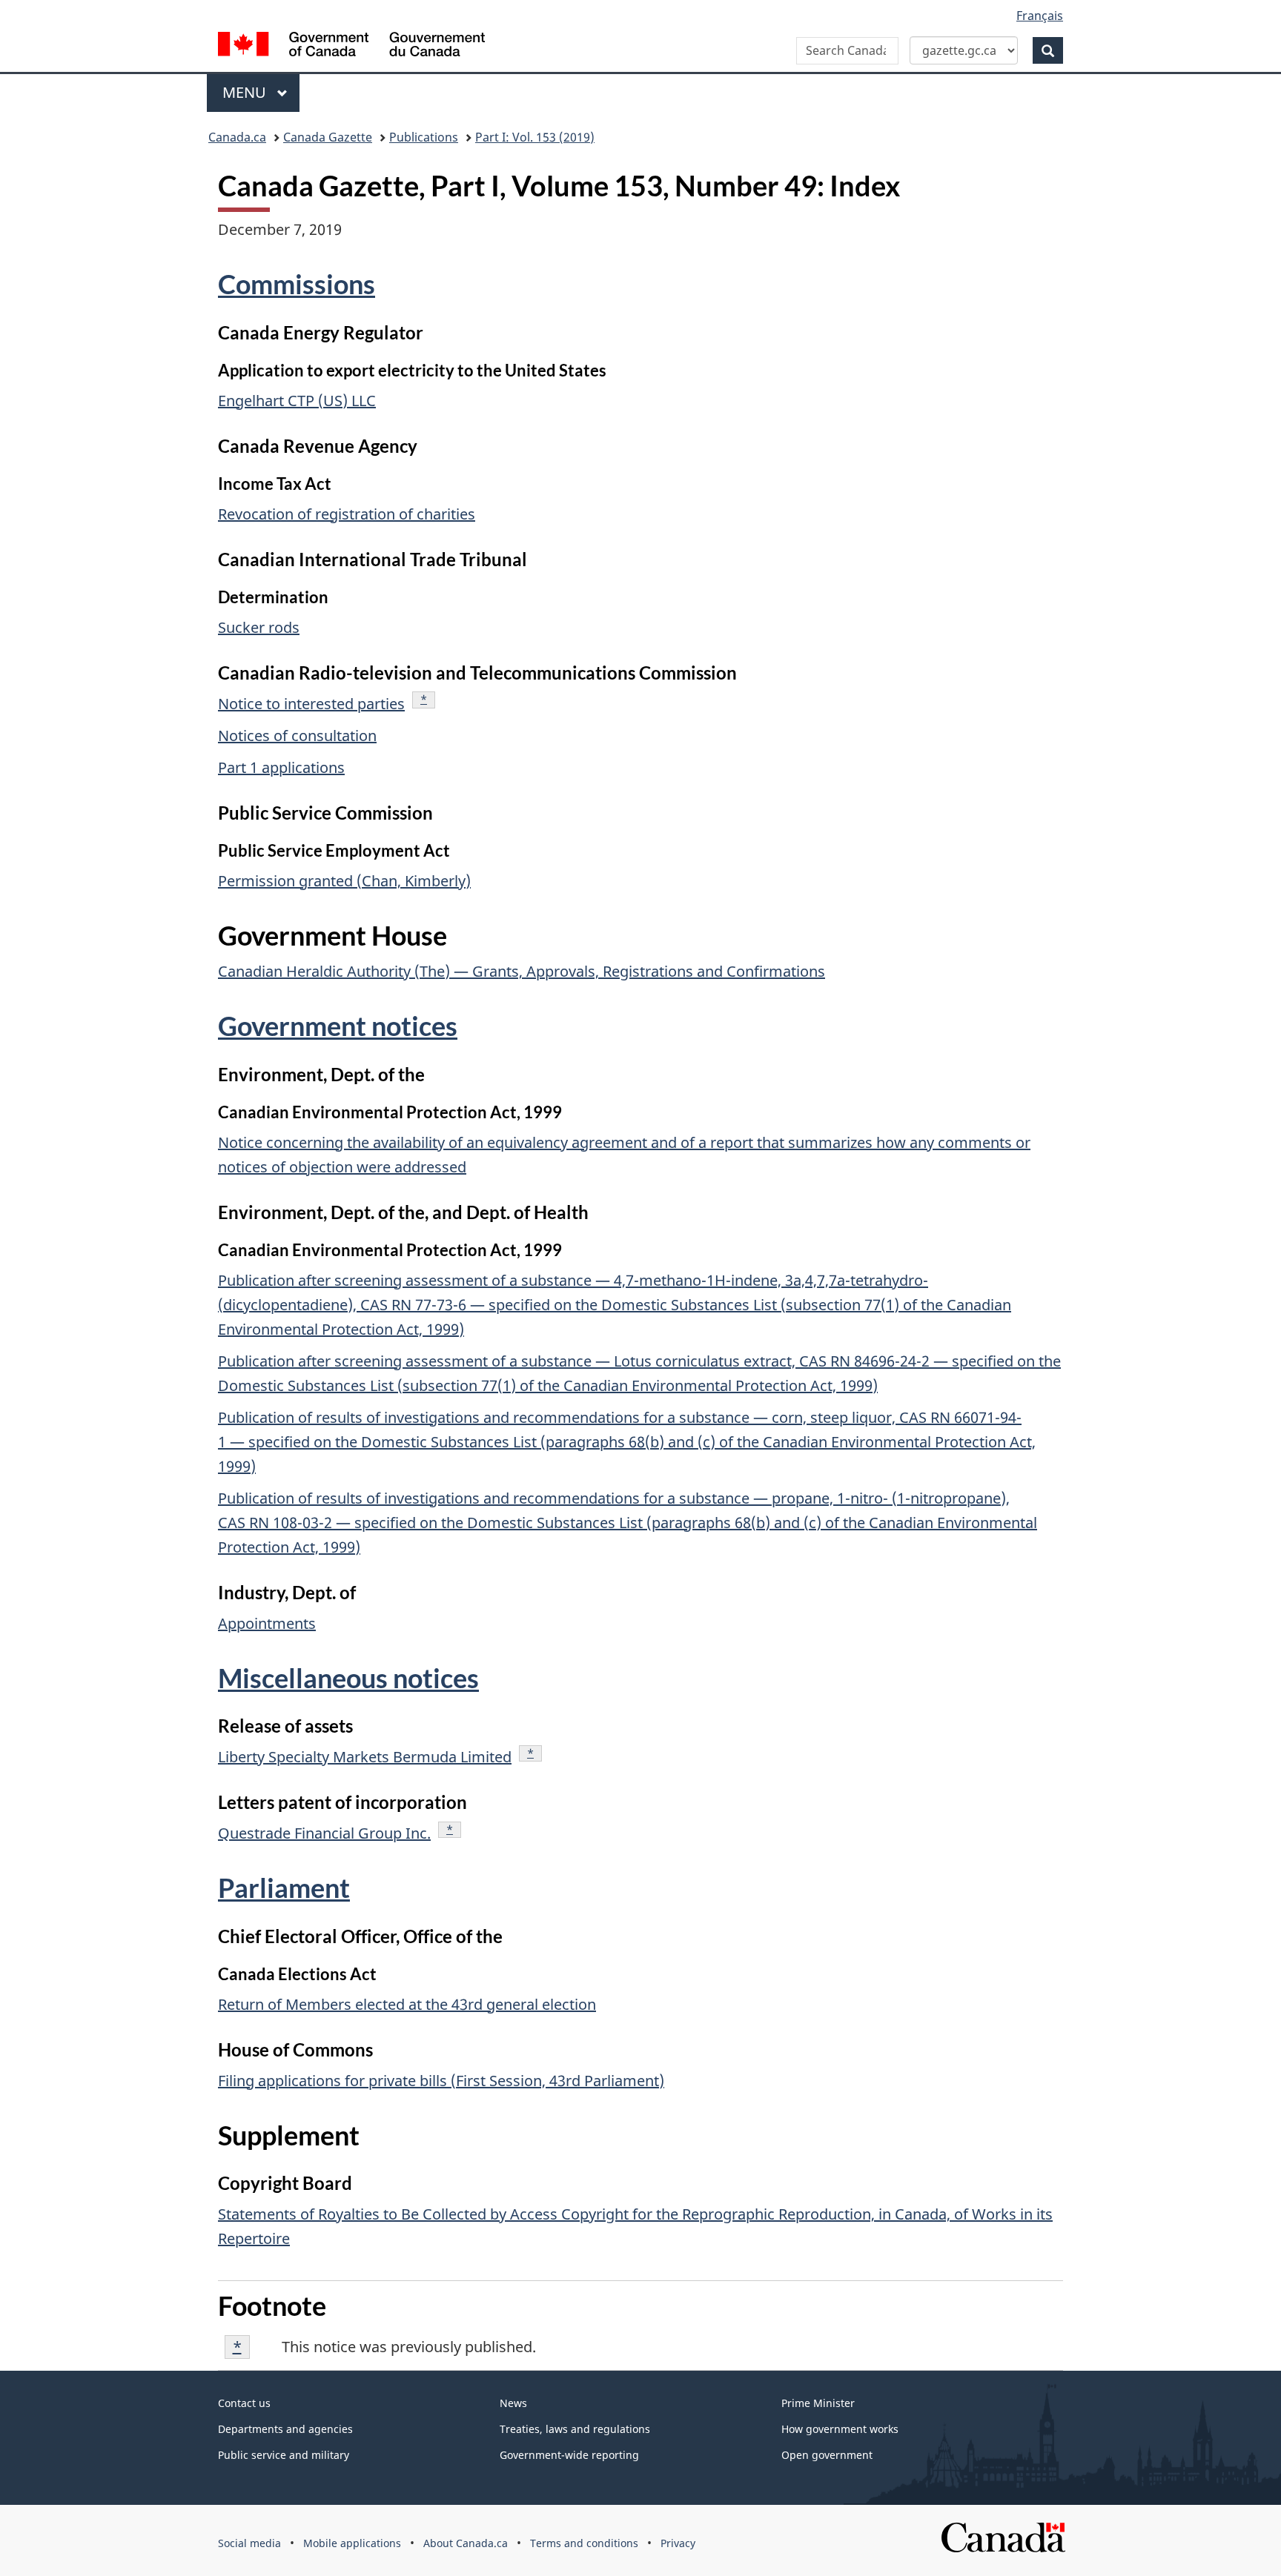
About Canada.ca (466, 2543)
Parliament (284, 1888)
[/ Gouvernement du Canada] (351, 46)
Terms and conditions (584, 2543)
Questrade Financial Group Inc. (324, 1833)
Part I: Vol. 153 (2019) (535, 137)
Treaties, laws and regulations (575, 2429)
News (513, 2403)
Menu (246, 92)
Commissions (297, 284)
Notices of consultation (297, 736)
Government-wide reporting (569, 2455)
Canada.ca (237, 137)
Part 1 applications (281, 767)
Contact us (244, 2403)
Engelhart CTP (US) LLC (297, 401)
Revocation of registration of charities (347, 514)
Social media (249, 2543)
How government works (840, 2429)
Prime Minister (818, 2403)
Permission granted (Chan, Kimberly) (344, 881)
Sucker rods (259, 627)
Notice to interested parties (311, 704)
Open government (827, 2455)
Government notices (338, 1026)
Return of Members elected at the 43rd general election (407, 2004)
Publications (424, 137)
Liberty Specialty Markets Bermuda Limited (365, 1757)
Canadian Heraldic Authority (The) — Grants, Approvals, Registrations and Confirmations (522, 971)
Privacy (678, 2543)
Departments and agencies (285, 2429)
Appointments (267, 1623)
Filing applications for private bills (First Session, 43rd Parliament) (441, 2081)
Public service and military (284, 2455)
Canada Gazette (328, 137)
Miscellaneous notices (348, 1678)
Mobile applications (352, 2543)
